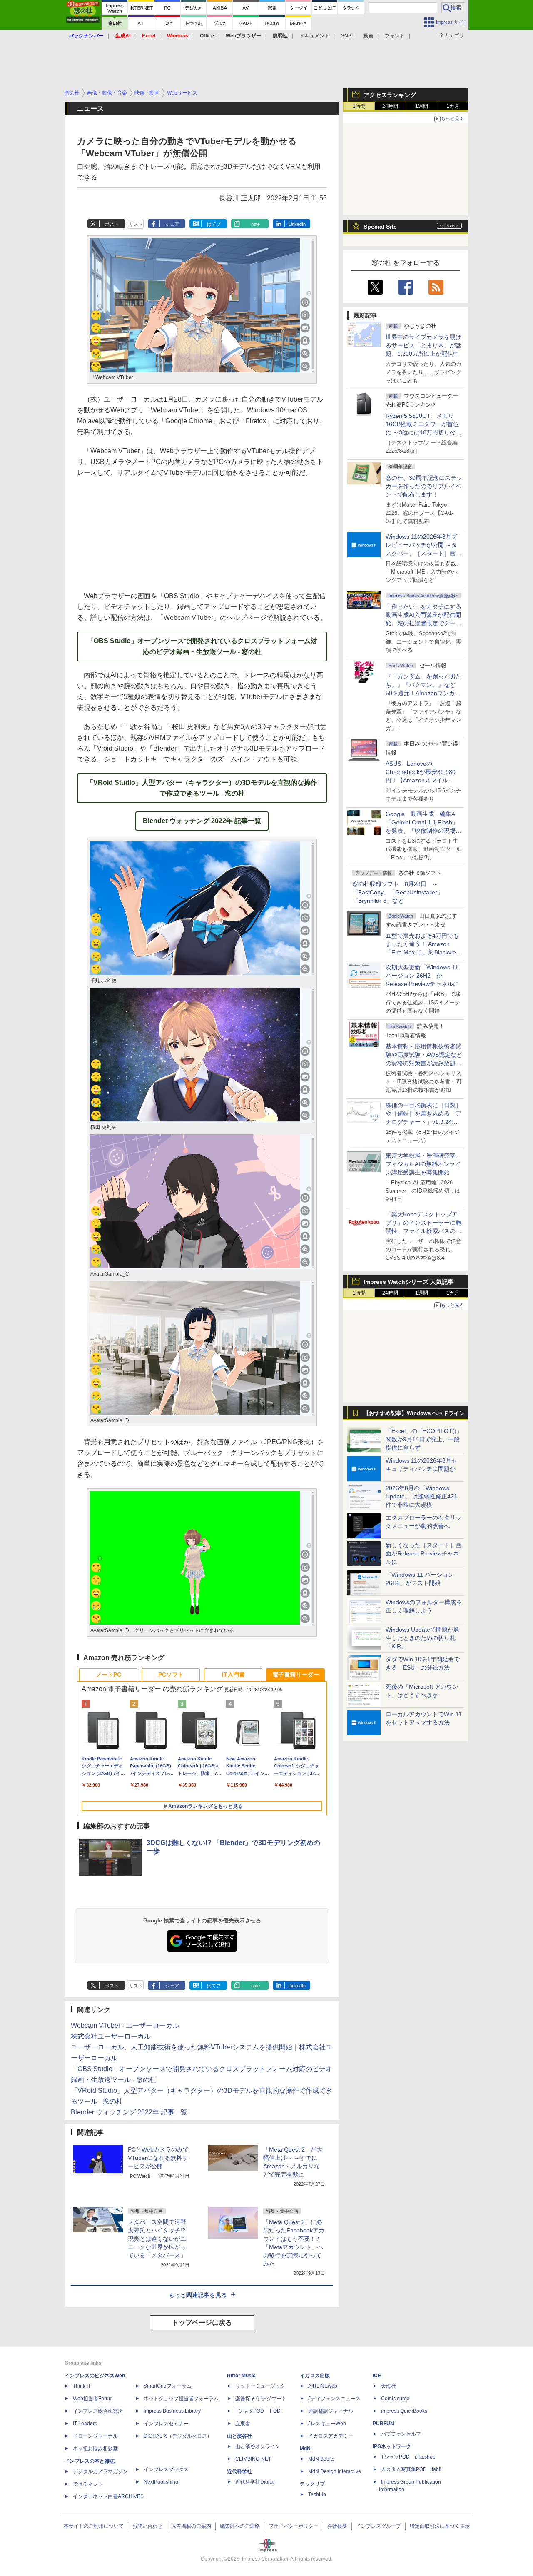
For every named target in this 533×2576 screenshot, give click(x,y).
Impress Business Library (172, 2411)
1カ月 (453, 106)
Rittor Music (241, 2376)
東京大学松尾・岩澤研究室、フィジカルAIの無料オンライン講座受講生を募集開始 (423, 1164)
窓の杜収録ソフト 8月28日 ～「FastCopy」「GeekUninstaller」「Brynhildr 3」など (398, 892)
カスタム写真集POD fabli (411, 2469)
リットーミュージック (260, 2386)
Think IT (82, 2386)
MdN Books (321, 2459)
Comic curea (395, 2399)
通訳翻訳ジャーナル (331, 2411)
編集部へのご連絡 (240, 2526)
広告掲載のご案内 (191, 2526)
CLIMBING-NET (253, 2459)
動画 (368, 36)
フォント (395, 36)
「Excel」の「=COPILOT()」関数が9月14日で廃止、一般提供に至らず (424, 1439)
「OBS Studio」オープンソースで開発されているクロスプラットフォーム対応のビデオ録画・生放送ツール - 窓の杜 (202, 646)
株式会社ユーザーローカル (111, 2036)
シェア (172, 224)
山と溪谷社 (239, 2436)
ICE (377, 2376)
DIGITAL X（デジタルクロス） (178, 2436)
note (255, 224)
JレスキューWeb (327, 2424)
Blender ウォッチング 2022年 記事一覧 (202, 821)
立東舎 (243, 2424)
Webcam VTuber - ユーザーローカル (125, 2026)
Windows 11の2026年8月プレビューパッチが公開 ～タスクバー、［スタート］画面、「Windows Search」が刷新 (422, 553)
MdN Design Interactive (335, 2471)
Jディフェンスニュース (334, 2399)
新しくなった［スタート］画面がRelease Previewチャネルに (423, 1553)
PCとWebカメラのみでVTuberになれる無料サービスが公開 (158, 2158)
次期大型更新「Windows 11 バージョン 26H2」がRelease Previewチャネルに (422, 976)
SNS (346, 36)
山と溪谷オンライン (258, 2446)
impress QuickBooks (404, 2411)
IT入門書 (233, 1675)
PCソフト (171, 1675)
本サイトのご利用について (94, 2526)
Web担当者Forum (93, 2399)
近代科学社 (239, 2471)
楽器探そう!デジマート (261, 2399)
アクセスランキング (390, 95)
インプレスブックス (166, 2469)
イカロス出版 (315, 2376)
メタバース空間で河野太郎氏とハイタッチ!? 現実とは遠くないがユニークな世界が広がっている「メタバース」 (157, 2239)
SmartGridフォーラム (168, 2386)
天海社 (389, 2386)
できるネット (88, 2484)
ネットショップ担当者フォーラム (181, 2399)
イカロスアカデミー (331, 2436)
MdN (305, 2449)
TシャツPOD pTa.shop (408, 2457)
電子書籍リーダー (296, 1675)
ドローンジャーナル (95, 2436)
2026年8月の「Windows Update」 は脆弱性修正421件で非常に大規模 (421, 1496)
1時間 (359, 106)
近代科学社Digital (255, 2482)
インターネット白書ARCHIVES (108, 2496)
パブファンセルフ (401, 2434)
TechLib (317, 2494)
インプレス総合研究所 (98, 2411)
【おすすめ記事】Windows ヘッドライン (414, 1413)
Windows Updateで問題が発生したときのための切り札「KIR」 (422, 1638)
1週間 (422, 106)
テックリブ (312, 2484)
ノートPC (108, 1675)
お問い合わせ (147, 2526)
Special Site (380, 227)
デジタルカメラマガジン (100, 2471)
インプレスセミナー (166, 2424)
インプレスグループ (379, 2526)
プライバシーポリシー (294, 2526)
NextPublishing (161, 2482)
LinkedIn (297, 224)
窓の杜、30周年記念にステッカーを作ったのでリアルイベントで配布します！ (424, 486)
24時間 (390, 106)
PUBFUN (383, 2424)
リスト (136, 224)
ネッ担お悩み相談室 (95, 2449)
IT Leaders (85, 2424)
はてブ (214, 224)
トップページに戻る (202, 2323)
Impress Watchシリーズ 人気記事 (408, 1282)
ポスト (112, 224)
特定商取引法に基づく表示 (440, 2526)
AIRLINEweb (323, 2386)
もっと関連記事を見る (198, 2295)
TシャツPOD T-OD (258, 2411)
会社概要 (337, 2526)
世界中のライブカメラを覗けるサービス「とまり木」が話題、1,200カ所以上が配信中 (423, 345)
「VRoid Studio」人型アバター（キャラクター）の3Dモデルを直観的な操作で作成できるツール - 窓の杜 (202, 788)
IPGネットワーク (392, 2446)
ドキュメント (314, 36)
